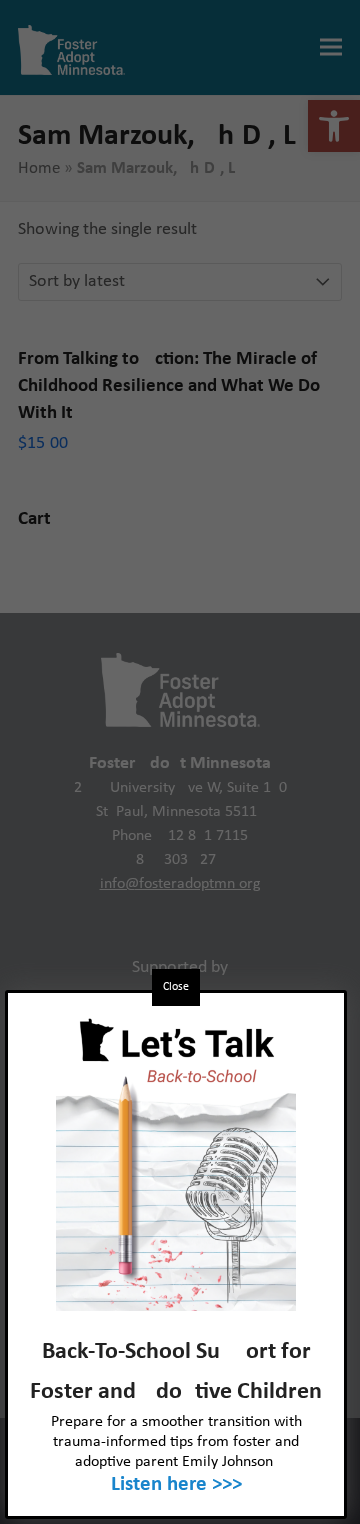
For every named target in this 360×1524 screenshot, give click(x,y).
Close (176, 987)
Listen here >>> (176, 1484)
